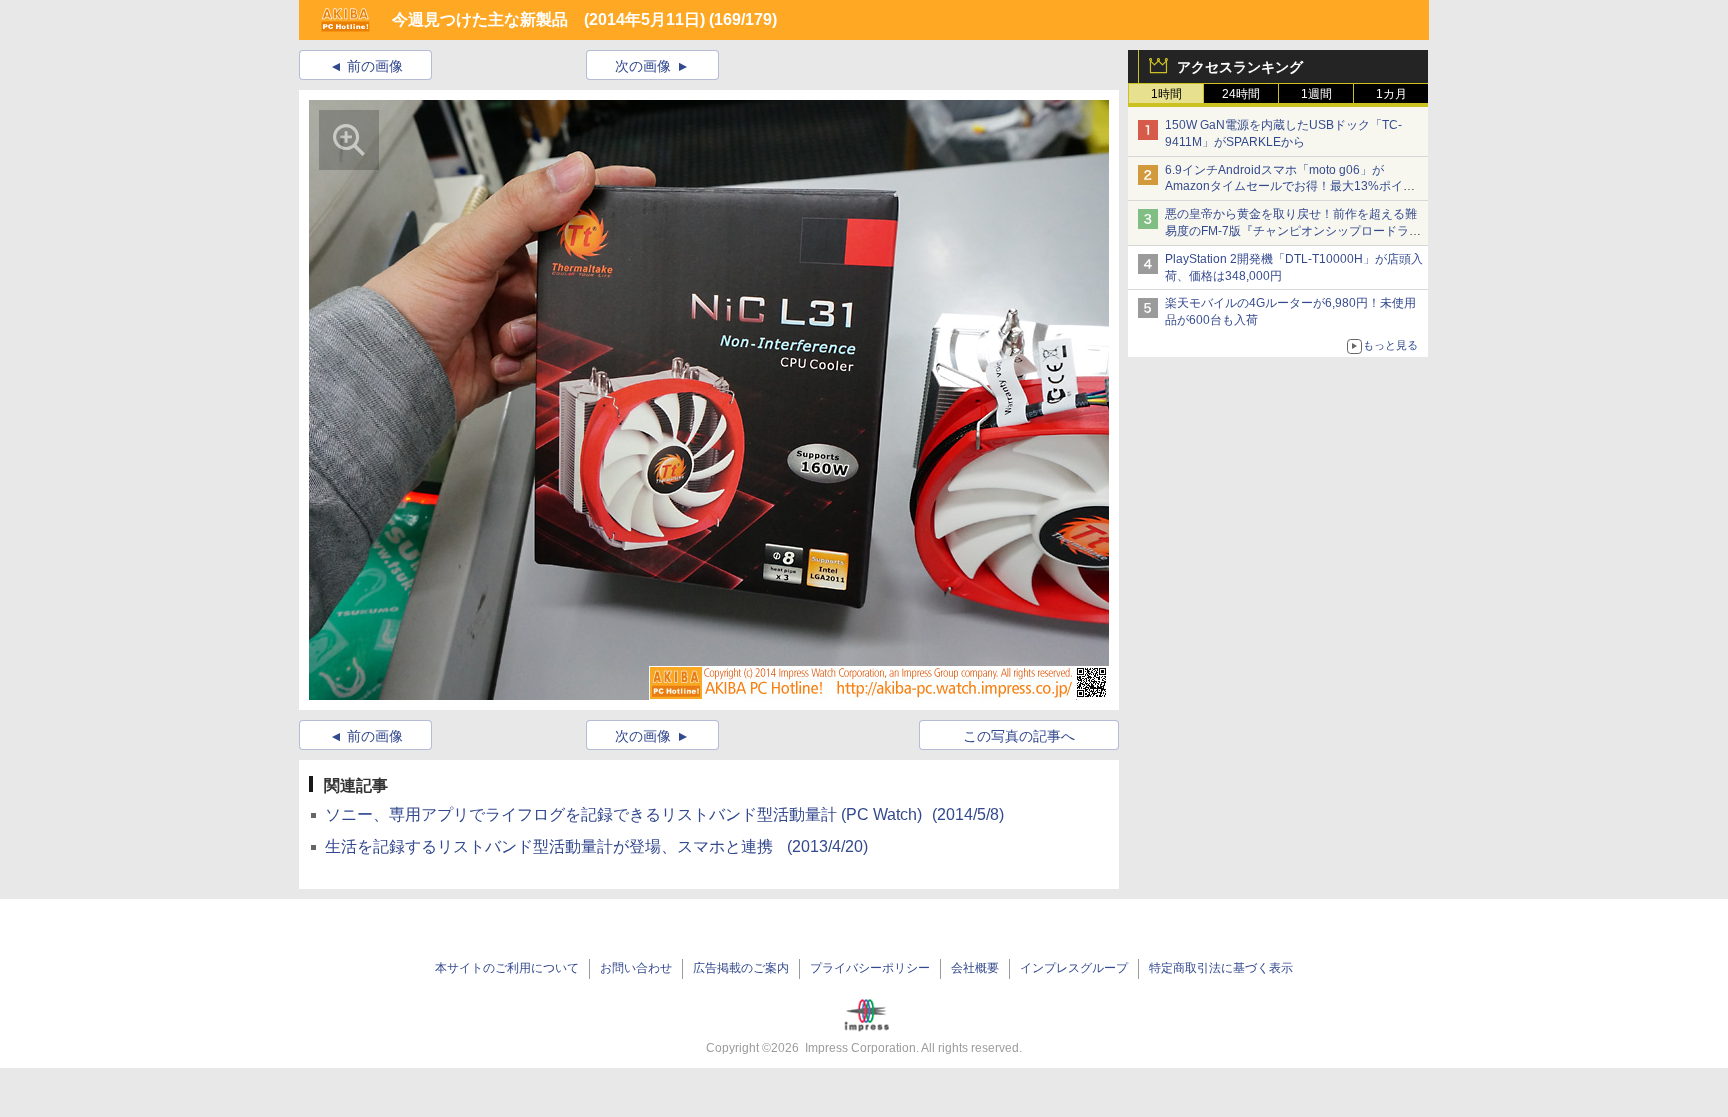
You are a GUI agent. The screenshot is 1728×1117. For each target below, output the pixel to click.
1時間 (1166, 94)
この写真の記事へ (1019, 736)
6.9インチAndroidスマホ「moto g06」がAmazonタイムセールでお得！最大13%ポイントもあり (1290, 187)
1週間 (1316, 94)
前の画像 (375, 66)
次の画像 (643, 66)
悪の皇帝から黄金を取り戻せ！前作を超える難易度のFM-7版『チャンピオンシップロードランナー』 (1293, 231)
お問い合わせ (636, 968)
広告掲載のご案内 (741, 968)
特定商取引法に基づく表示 (1221, 968)
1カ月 (1391, 94)
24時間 (1241, 94)
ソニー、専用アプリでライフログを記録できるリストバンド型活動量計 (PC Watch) (664, 814)
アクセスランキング (1240, 67)
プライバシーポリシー (870, 968)
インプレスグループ (1074, 968)
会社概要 (975, 968)
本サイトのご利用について (507, 968)
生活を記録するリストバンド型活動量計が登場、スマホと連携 (596, 846)
